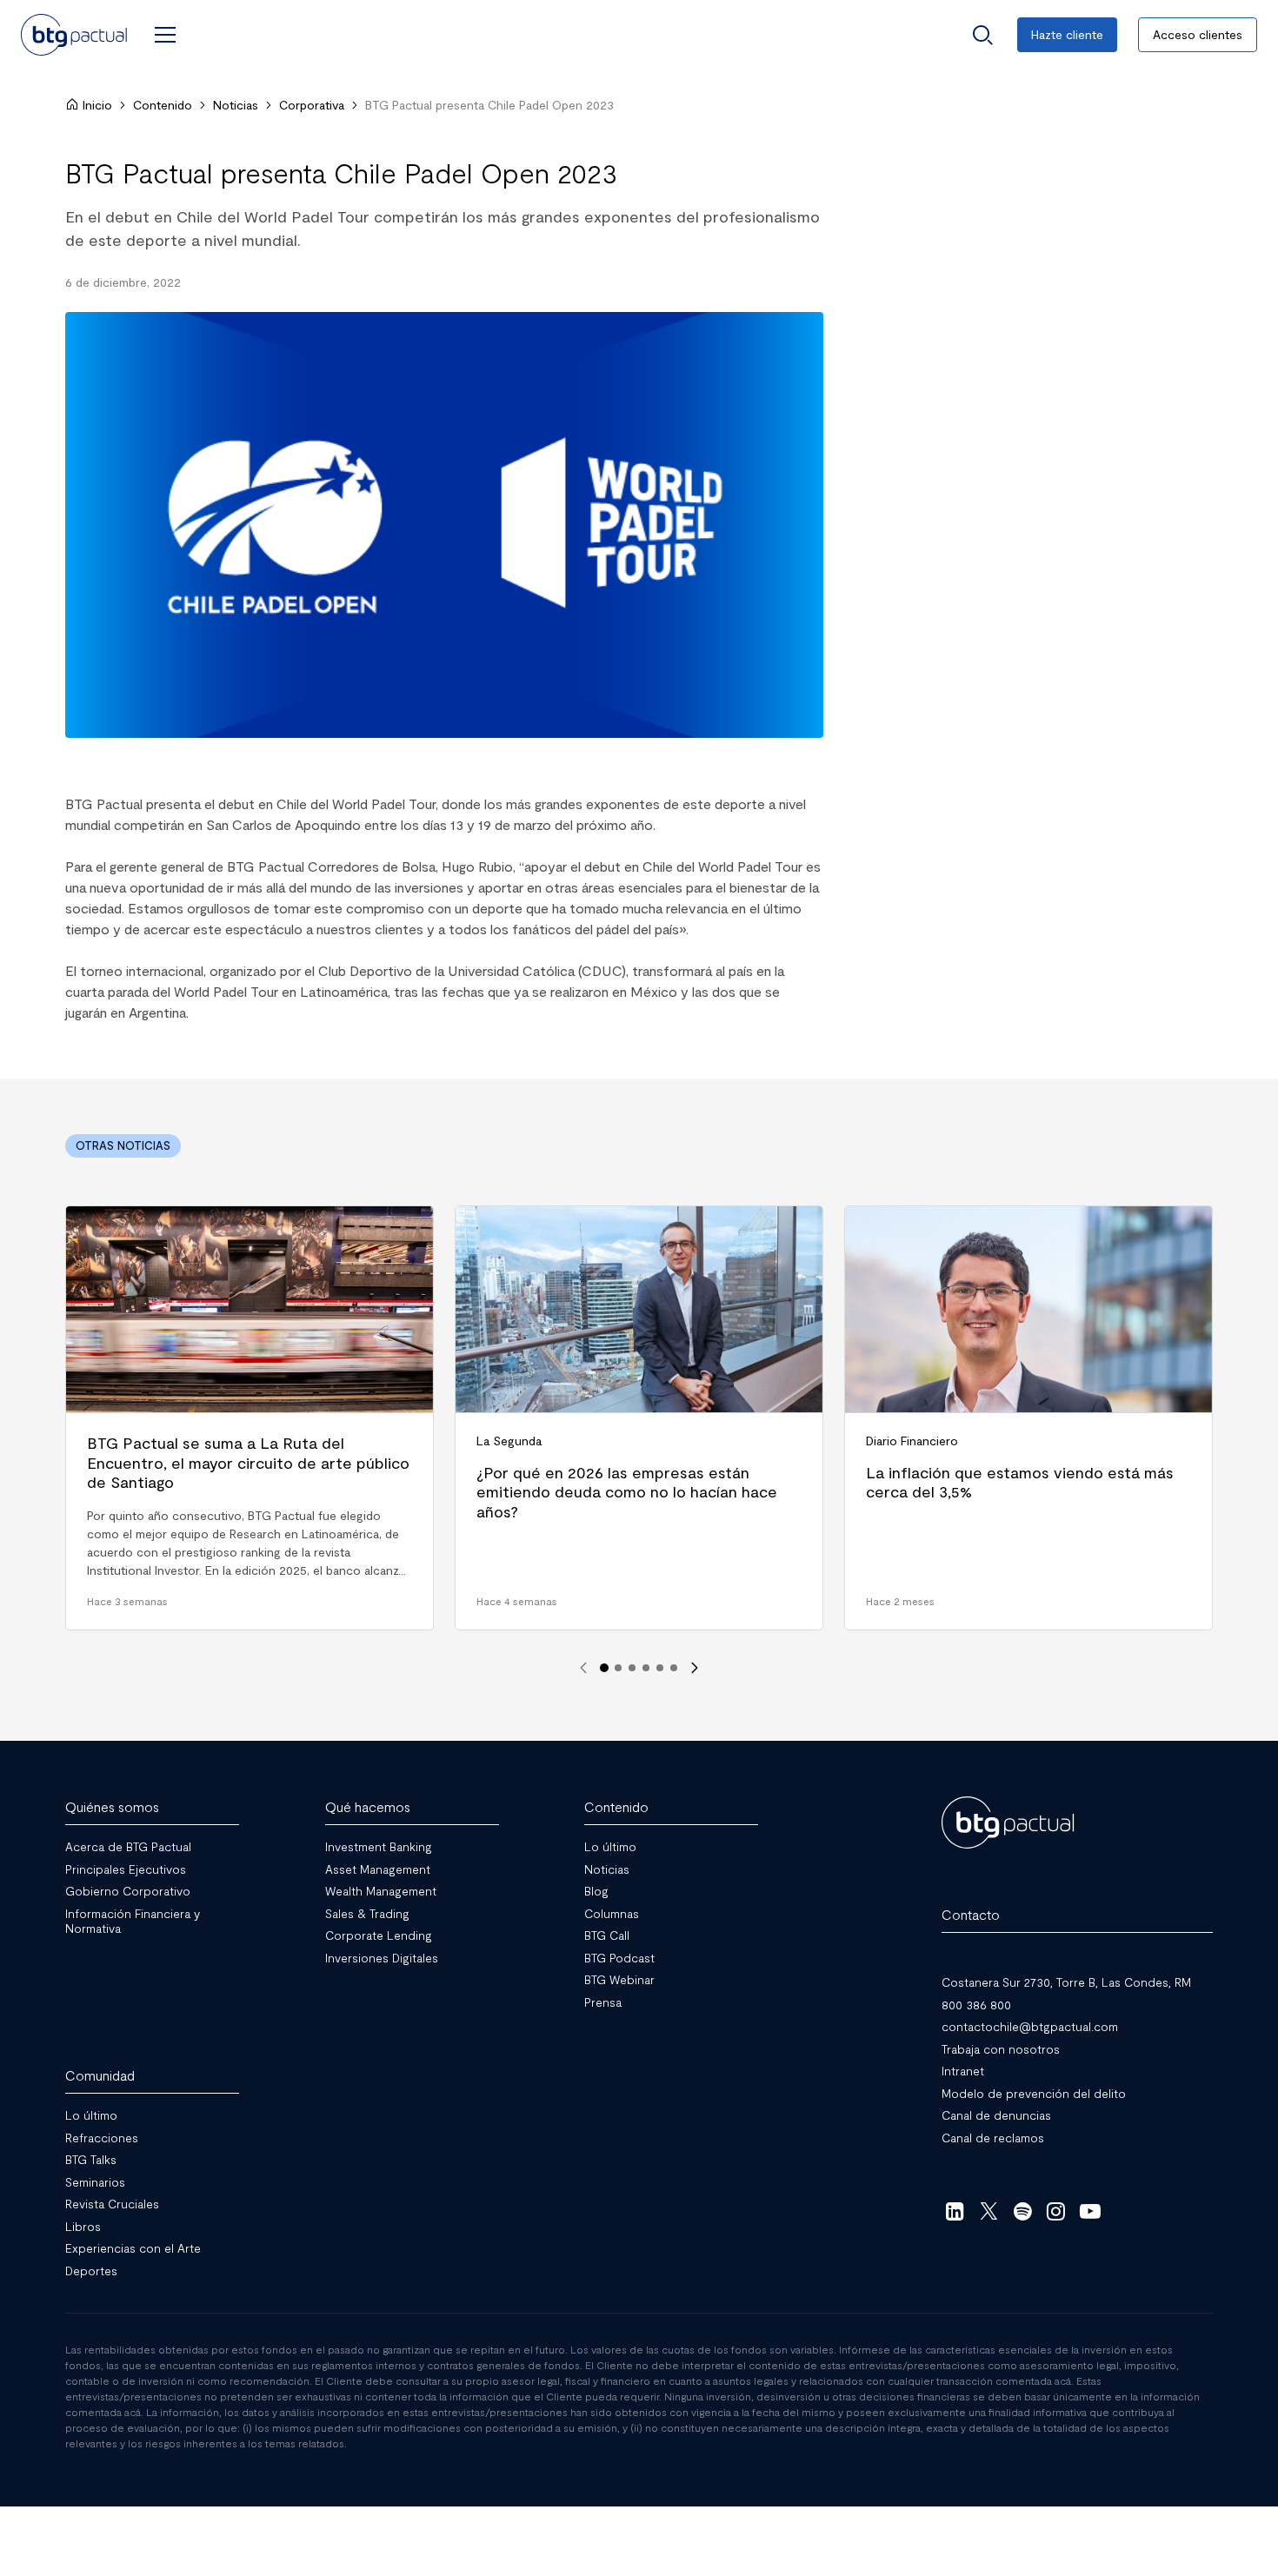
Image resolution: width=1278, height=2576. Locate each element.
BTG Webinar (619, 1979)
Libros (83, 2225)
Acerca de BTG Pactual (128, 1846)
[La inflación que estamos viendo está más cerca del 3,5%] (1028, 1418)
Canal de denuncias (996, 2115)
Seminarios (95, 2181)
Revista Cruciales (112, 2204)
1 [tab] (604, 1668)
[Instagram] (1057, 2211)
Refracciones (102, 2137)
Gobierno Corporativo (128, 1891)
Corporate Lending (379, 1935)
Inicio (97, 105)
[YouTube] (1090, 2211)
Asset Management (378, 1868)
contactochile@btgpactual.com (1030, 2026)
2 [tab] (618, 1668)
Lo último (610, 1846)
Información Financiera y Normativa (133, 1920)
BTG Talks (91, 2159)
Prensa (603, 2001)
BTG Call (607, 1935)
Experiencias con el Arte (133, 2248)
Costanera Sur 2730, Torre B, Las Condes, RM (1066, 1982)
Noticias (236, 105)
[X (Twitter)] (989, 2211)
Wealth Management (381, 1891)
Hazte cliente (1067, 34)
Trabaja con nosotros (1001, 2048)
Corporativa (312, 105)
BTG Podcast (619, 1957)
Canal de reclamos (993, 2137)
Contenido (163, 105)
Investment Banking (379, 1846)
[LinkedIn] (955, 2211)
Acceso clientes (1198, 34)
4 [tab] (646, 1668)
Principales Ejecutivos (126, 1868)
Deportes (91, 2270)
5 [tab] (660, 1668)
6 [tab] (674, 1668)
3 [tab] (632, 1668)
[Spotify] (1023, 2211)
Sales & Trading (367, 1912)
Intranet (963, 2071)
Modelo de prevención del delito (1034, 2092)
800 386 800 (976, 2004)
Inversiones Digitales (382, 1957)
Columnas (612, 1912)
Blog (596, 1891)
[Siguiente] (695, 1668)
